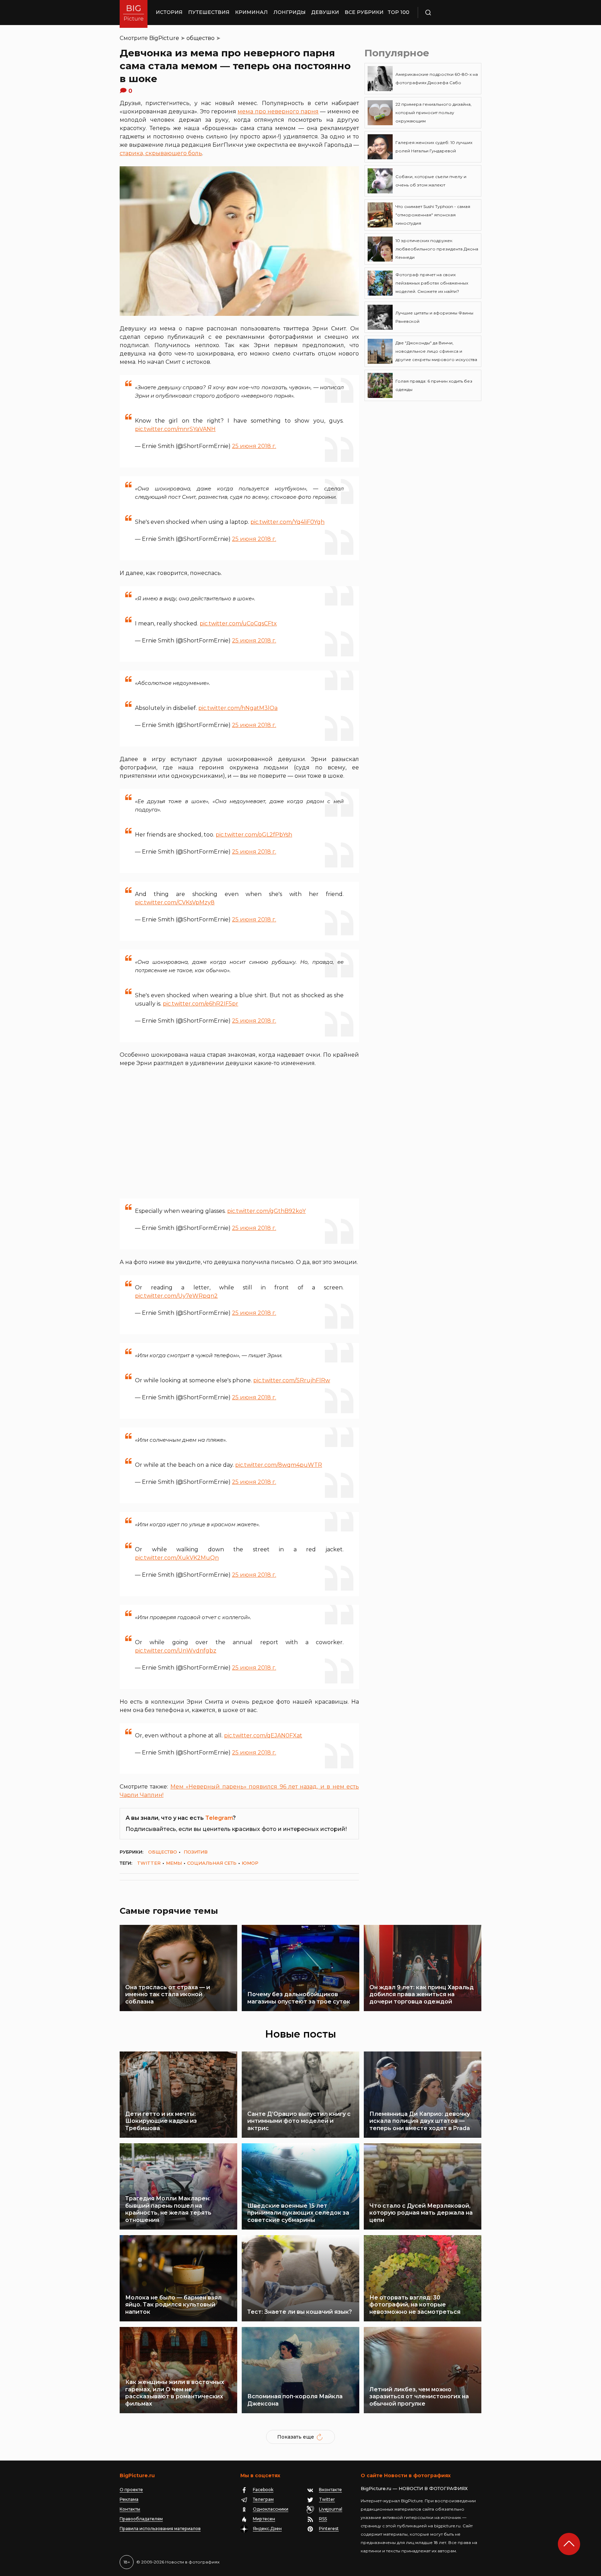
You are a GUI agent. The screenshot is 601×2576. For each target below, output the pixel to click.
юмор (250, 1863)
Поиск (448, 13)
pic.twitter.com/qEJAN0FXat (263, 1735)
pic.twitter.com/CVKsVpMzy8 (175, 902)
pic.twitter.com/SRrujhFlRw (292, 1380)
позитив (196, 1852)
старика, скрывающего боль (161, 153)
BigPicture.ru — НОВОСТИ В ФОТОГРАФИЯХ (414, 2488)
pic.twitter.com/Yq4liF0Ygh (287, 522)
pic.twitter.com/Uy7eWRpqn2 (176, 1296)
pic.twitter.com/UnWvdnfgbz (176, 1651)
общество (201, 38)
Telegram (219, 1818)
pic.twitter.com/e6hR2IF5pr (201, 1004)
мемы (174, 1863)
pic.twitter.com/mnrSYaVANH (175, 429)
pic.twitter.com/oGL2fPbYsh (254, 835)
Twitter (149, 1863)
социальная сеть (212, 1863)
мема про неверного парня (278, 111)
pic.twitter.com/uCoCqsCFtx (238, 623)
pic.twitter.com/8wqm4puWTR (279, 1465)
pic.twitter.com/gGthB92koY (266, 1211)
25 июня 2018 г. (254, 446)
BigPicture (164, 38)
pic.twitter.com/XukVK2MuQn (177, 1558)
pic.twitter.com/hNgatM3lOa (238, 708)
